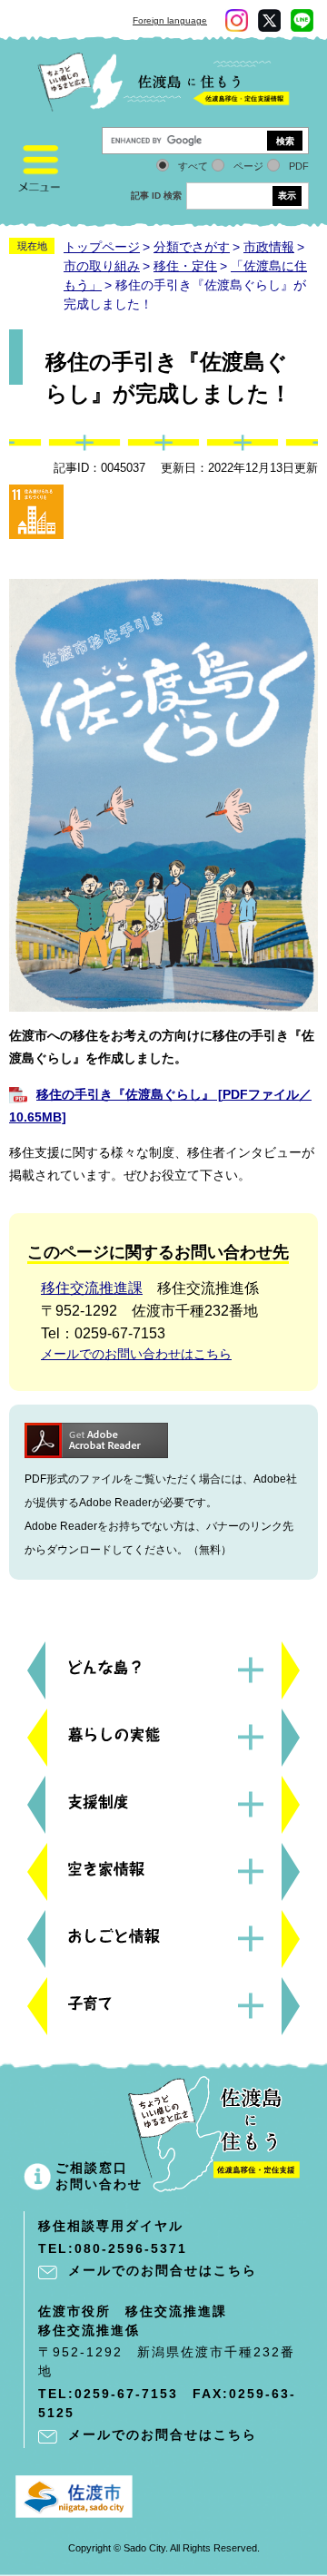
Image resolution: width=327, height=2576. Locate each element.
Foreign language (170, 20)
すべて (193, 166)
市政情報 (269, 247)
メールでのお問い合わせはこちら (136, 1354)
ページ (248, 166)
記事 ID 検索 (156, 196)
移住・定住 (185, 266)
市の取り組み (102, 266)
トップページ (102, 247)
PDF (299, 166)
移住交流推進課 (92, 1288)
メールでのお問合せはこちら (163, 2271)
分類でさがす (192, 247)
